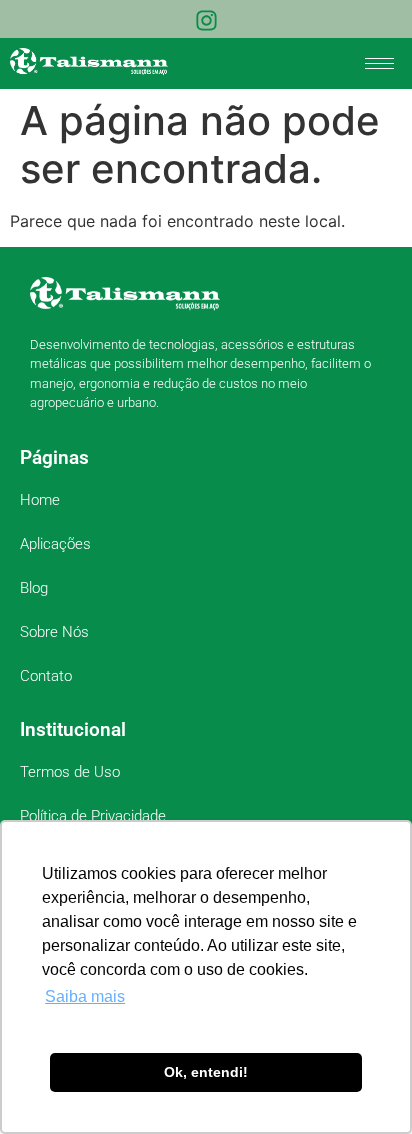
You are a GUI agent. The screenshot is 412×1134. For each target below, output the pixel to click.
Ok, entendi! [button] (206, 1072)
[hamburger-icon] (379, 63)
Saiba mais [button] (85, 996)
